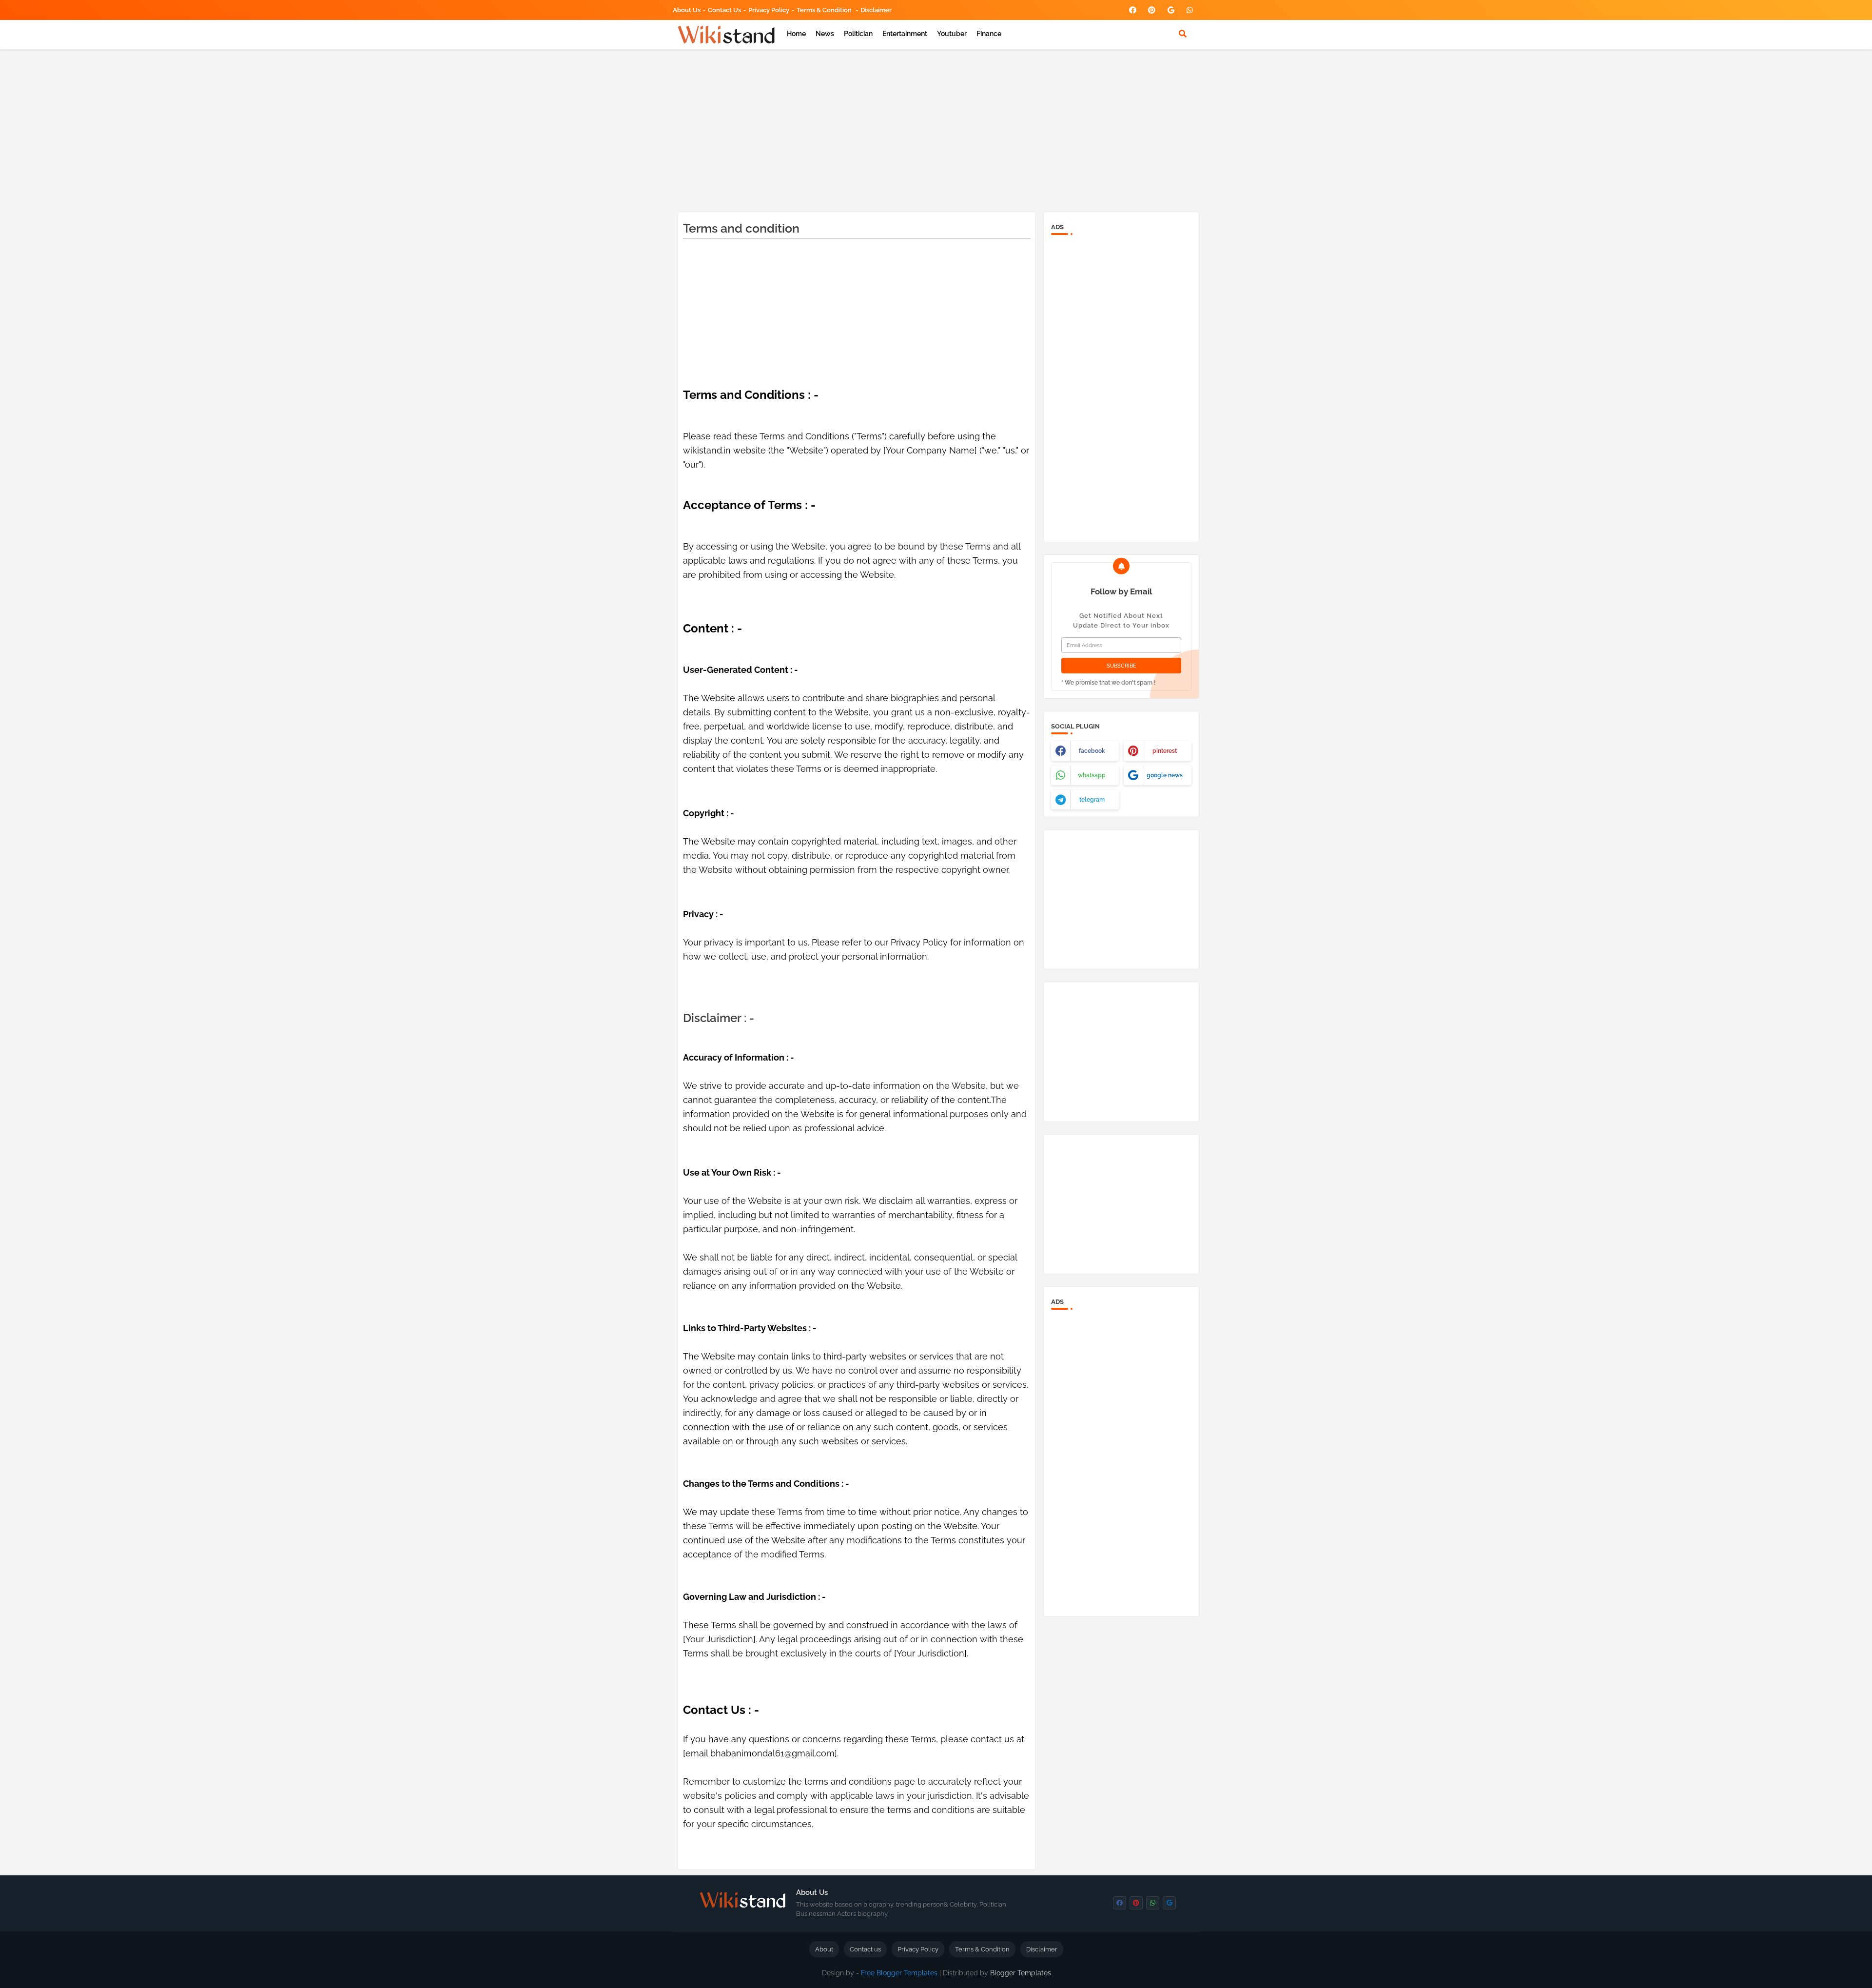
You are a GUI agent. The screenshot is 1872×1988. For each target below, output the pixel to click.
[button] (1183, 34)
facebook (1092, 751)
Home (796, 34)
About (824, 1949)
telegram (1092, 800)
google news (1165, 775)
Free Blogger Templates (899, 1973)
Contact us (724, 10)
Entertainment (905, 34)
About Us (687, 10)
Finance (989, 34)
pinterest (1165, 751)
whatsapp (1092, 775)
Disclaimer (876, 10)
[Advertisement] (936, 129)
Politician (858, 34)
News (825, 34)
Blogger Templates (1021, 1973)
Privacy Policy (769, 10)
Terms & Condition (825, 10)
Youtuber (952, 34)
